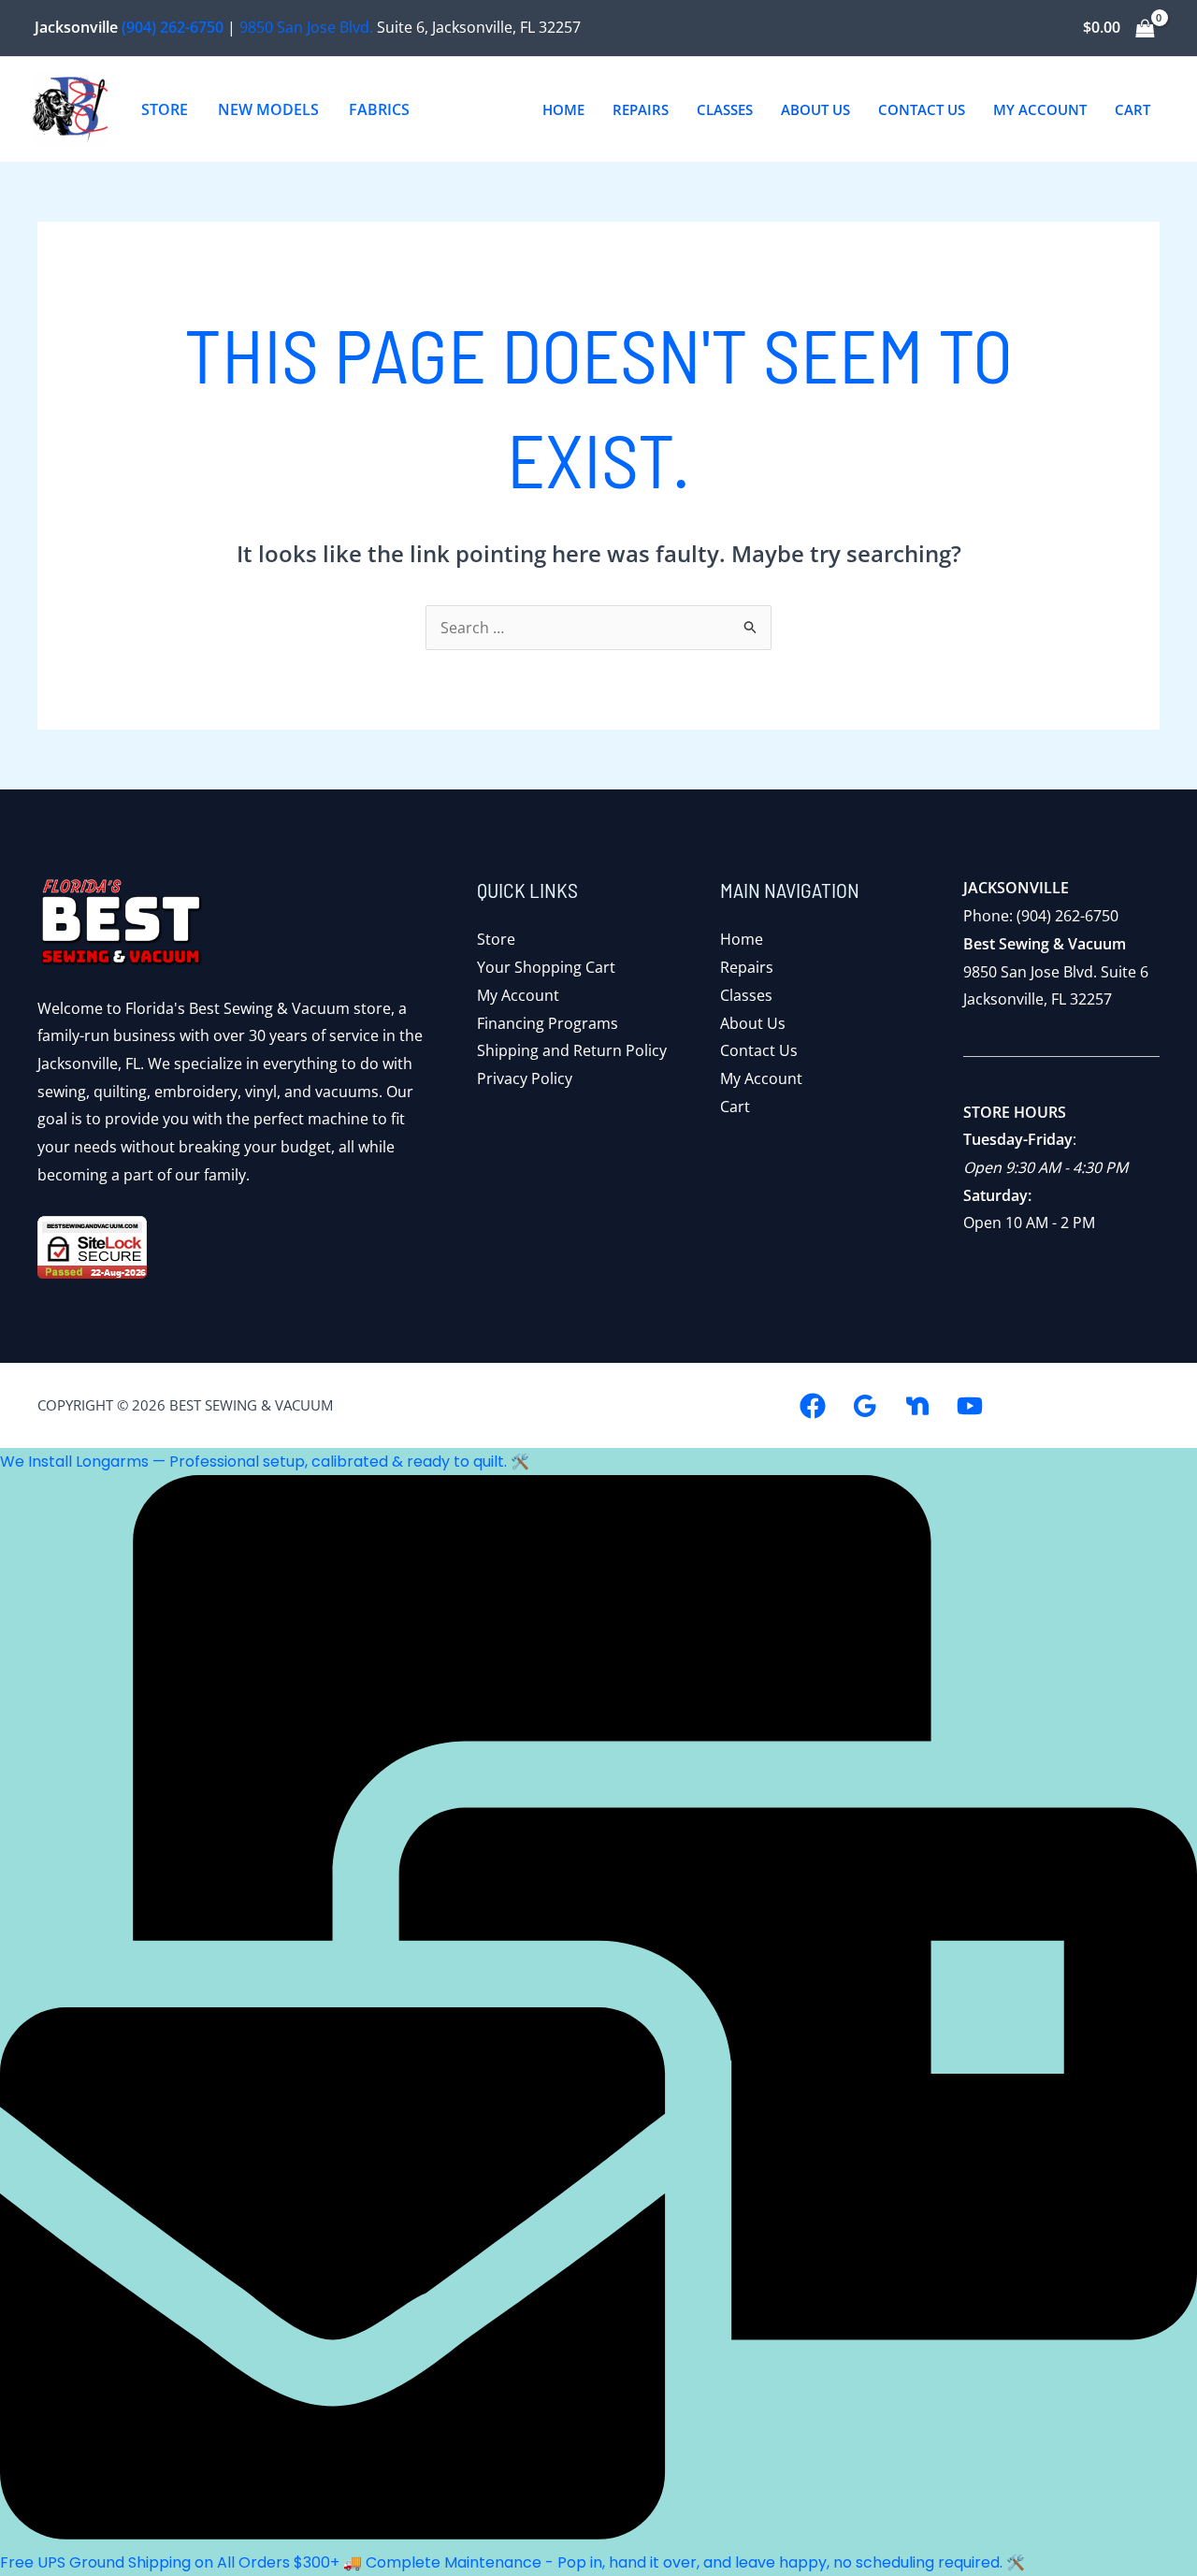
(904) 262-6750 (173, 27)
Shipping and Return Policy (572, 1050)
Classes (746, 995)
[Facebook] (813, 1406)
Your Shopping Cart (546, 967)
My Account (518, 995)
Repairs (747, 967)
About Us (753, 1023)
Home (742, 939)
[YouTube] (970, 1406)
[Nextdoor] (917, 1406)
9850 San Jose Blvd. (306, 27)
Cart (735, 1107)
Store (496, 939)
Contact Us (759, 1050)
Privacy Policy (525, 1078)
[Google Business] (865, 1406)
